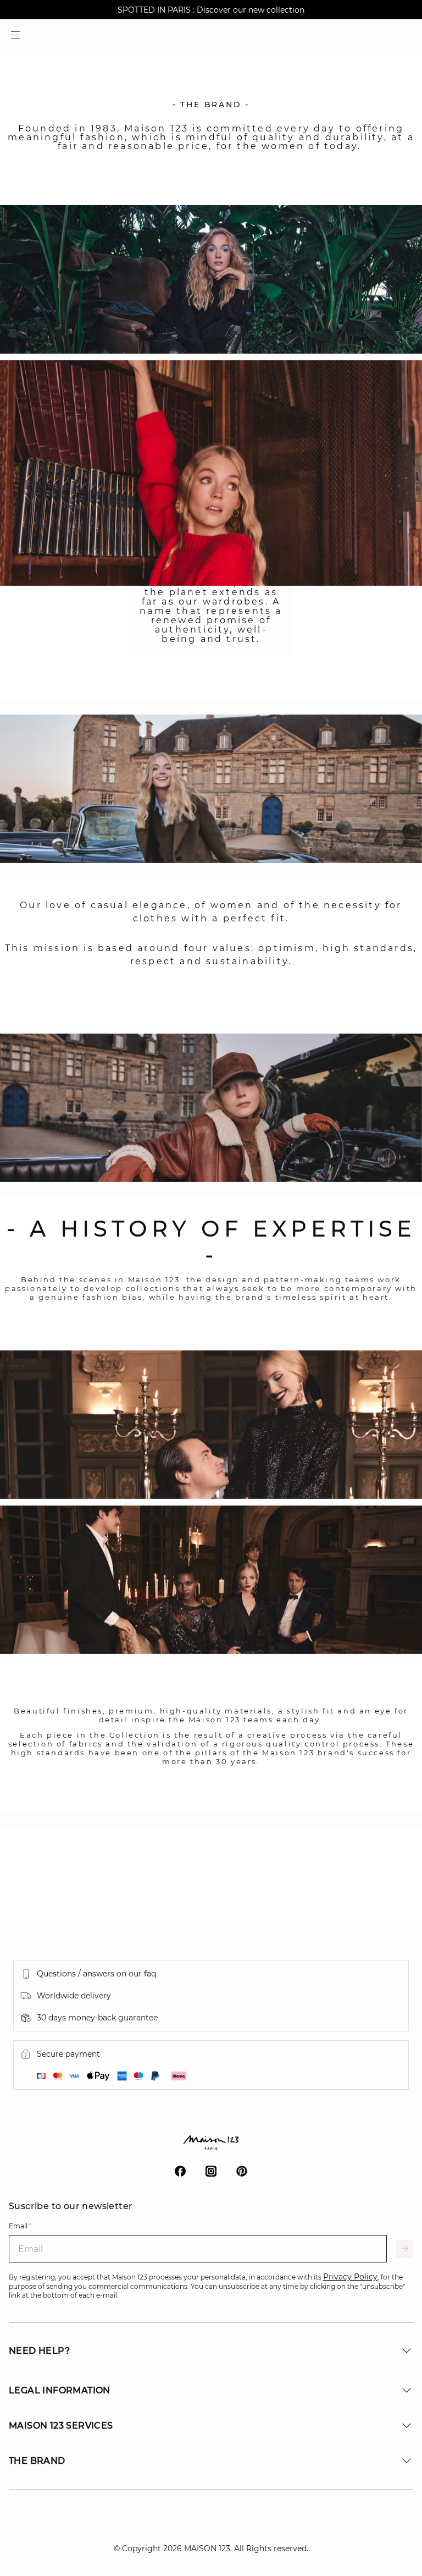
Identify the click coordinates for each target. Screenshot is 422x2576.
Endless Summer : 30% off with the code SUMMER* (211, 10)
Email (20, 2226)
